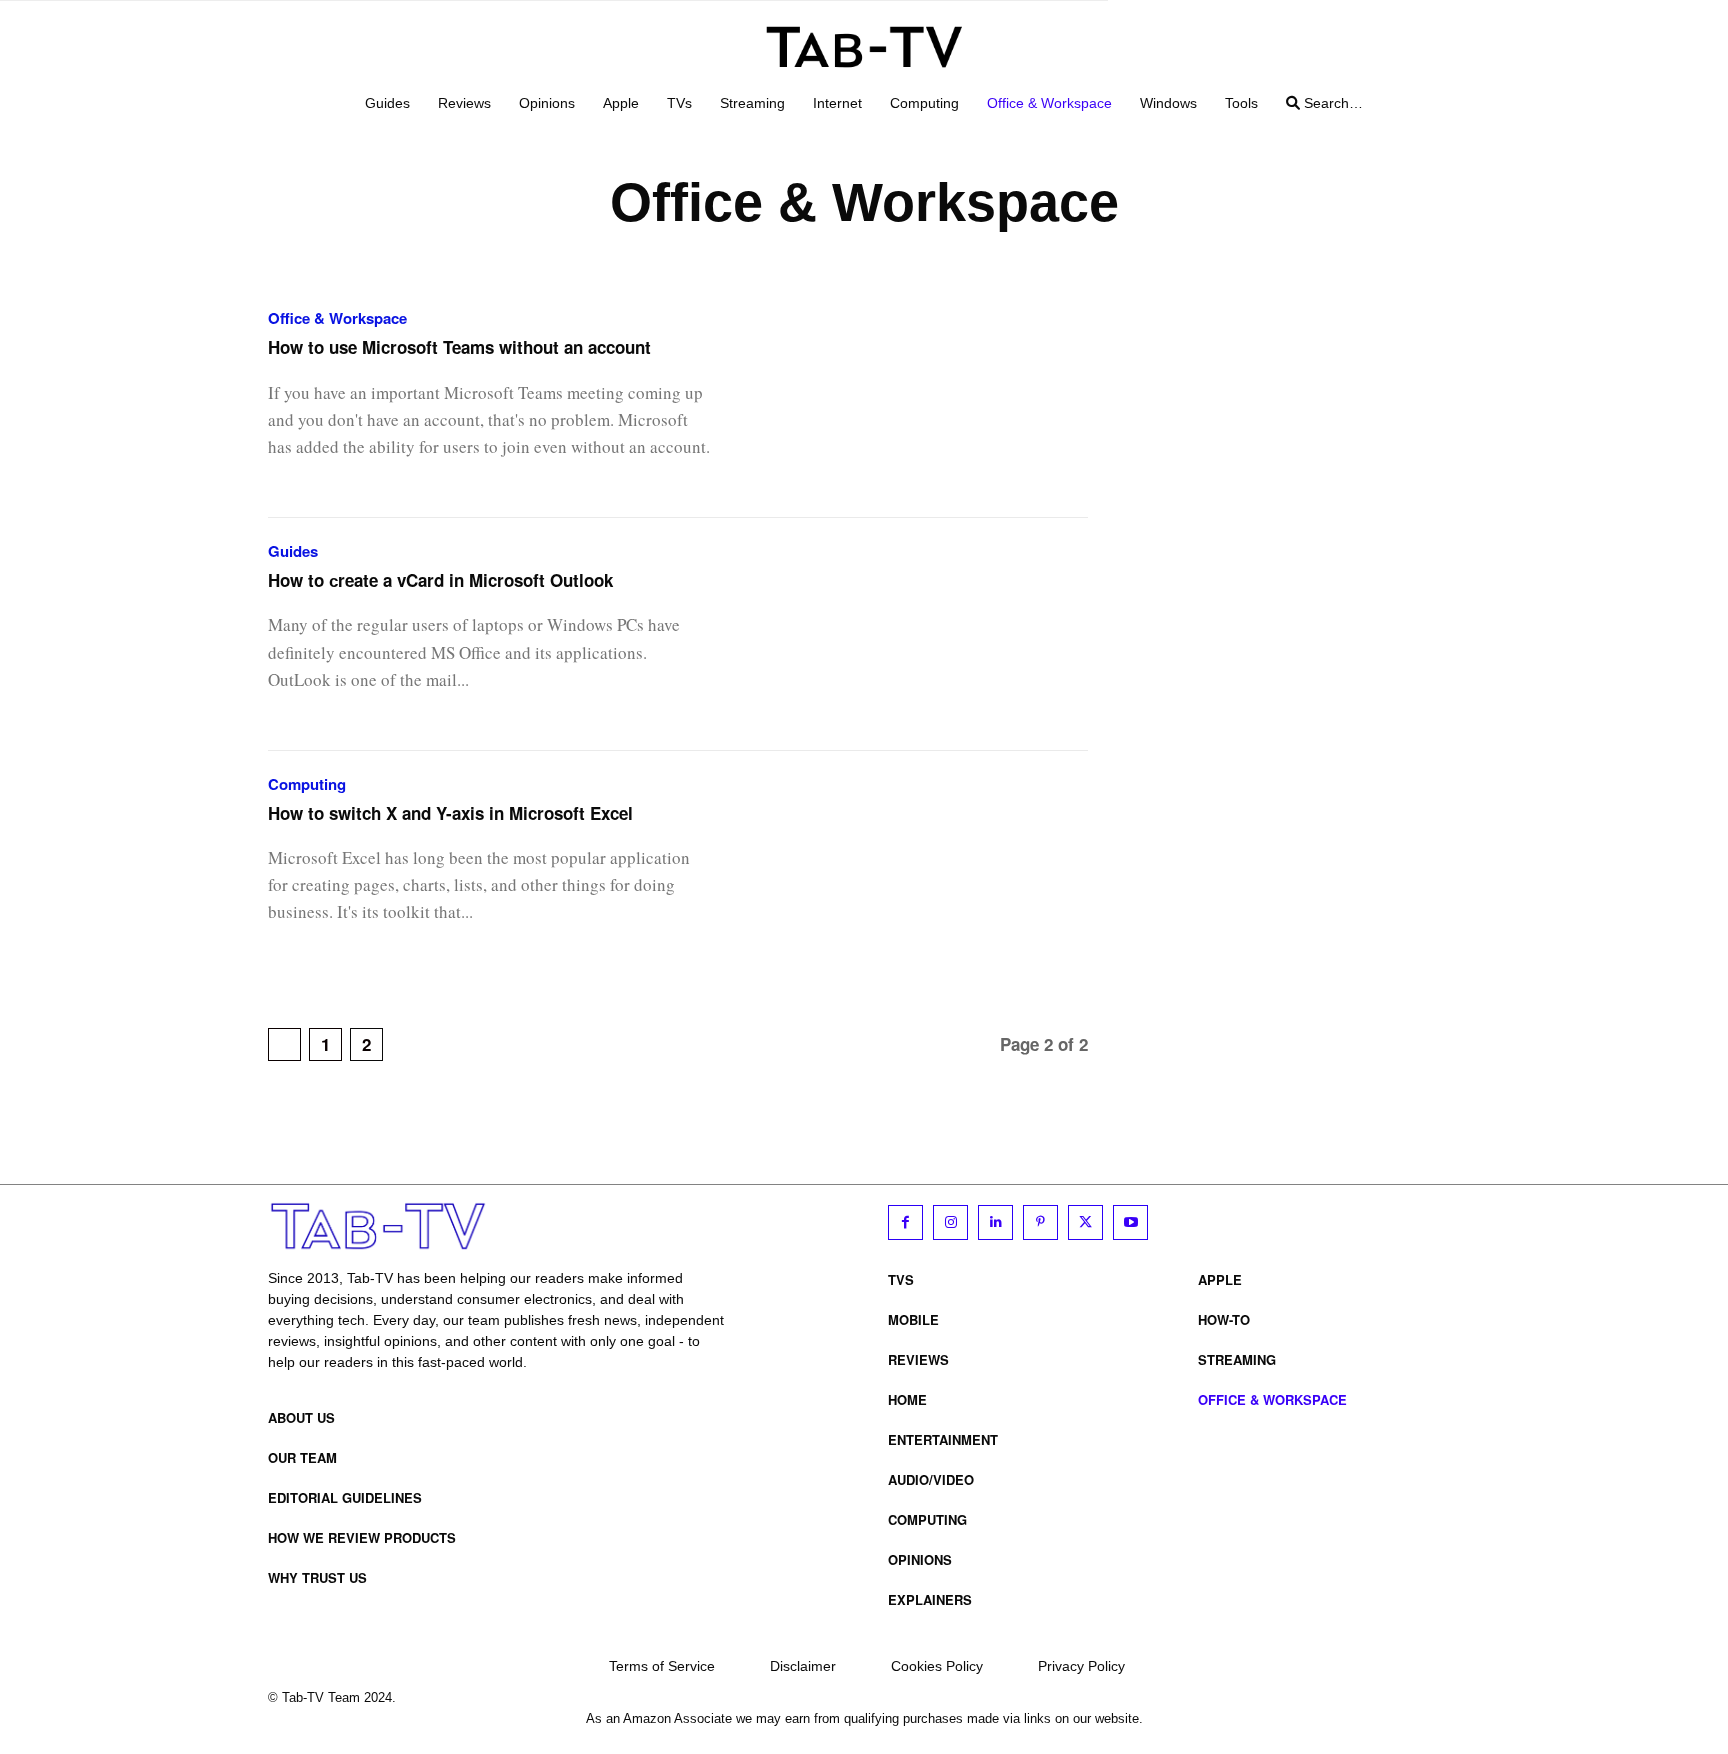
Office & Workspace (337, 318)
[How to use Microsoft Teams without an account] (924, 401)
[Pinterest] (1040, 1222)
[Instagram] (950, 1222)
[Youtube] (1130, 1222)
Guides (293, 551)
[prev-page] (284, 1044)
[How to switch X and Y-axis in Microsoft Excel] (924, 867)
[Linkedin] (995, 1222)
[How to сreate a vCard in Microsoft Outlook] (924, 634)
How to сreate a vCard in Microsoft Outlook (440, 580)
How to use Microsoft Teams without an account (459, 347)
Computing (307, 784)
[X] (1085, 1222)
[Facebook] (905, 1222)
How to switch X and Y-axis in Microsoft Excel (450, 813)
